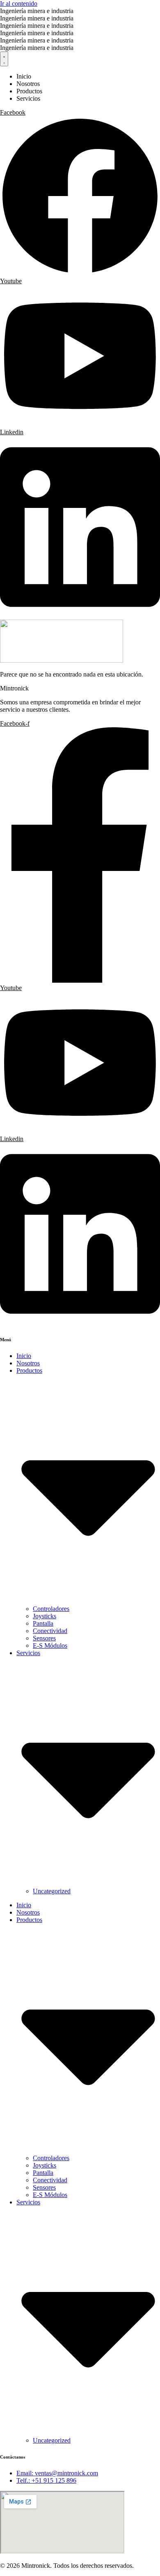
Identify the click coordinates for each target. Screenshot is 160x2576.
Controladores (51, 1609)
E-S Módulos (50, 1646)
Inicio (24, 1356)
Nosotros (28, 1363)
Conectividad (50, 1631)
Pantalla (43, 1623)
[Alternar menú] (4, 59)
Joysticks (45, 1616)
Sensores (44, 1638)
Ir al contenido (19, 3)
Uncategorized (52, 1891)
